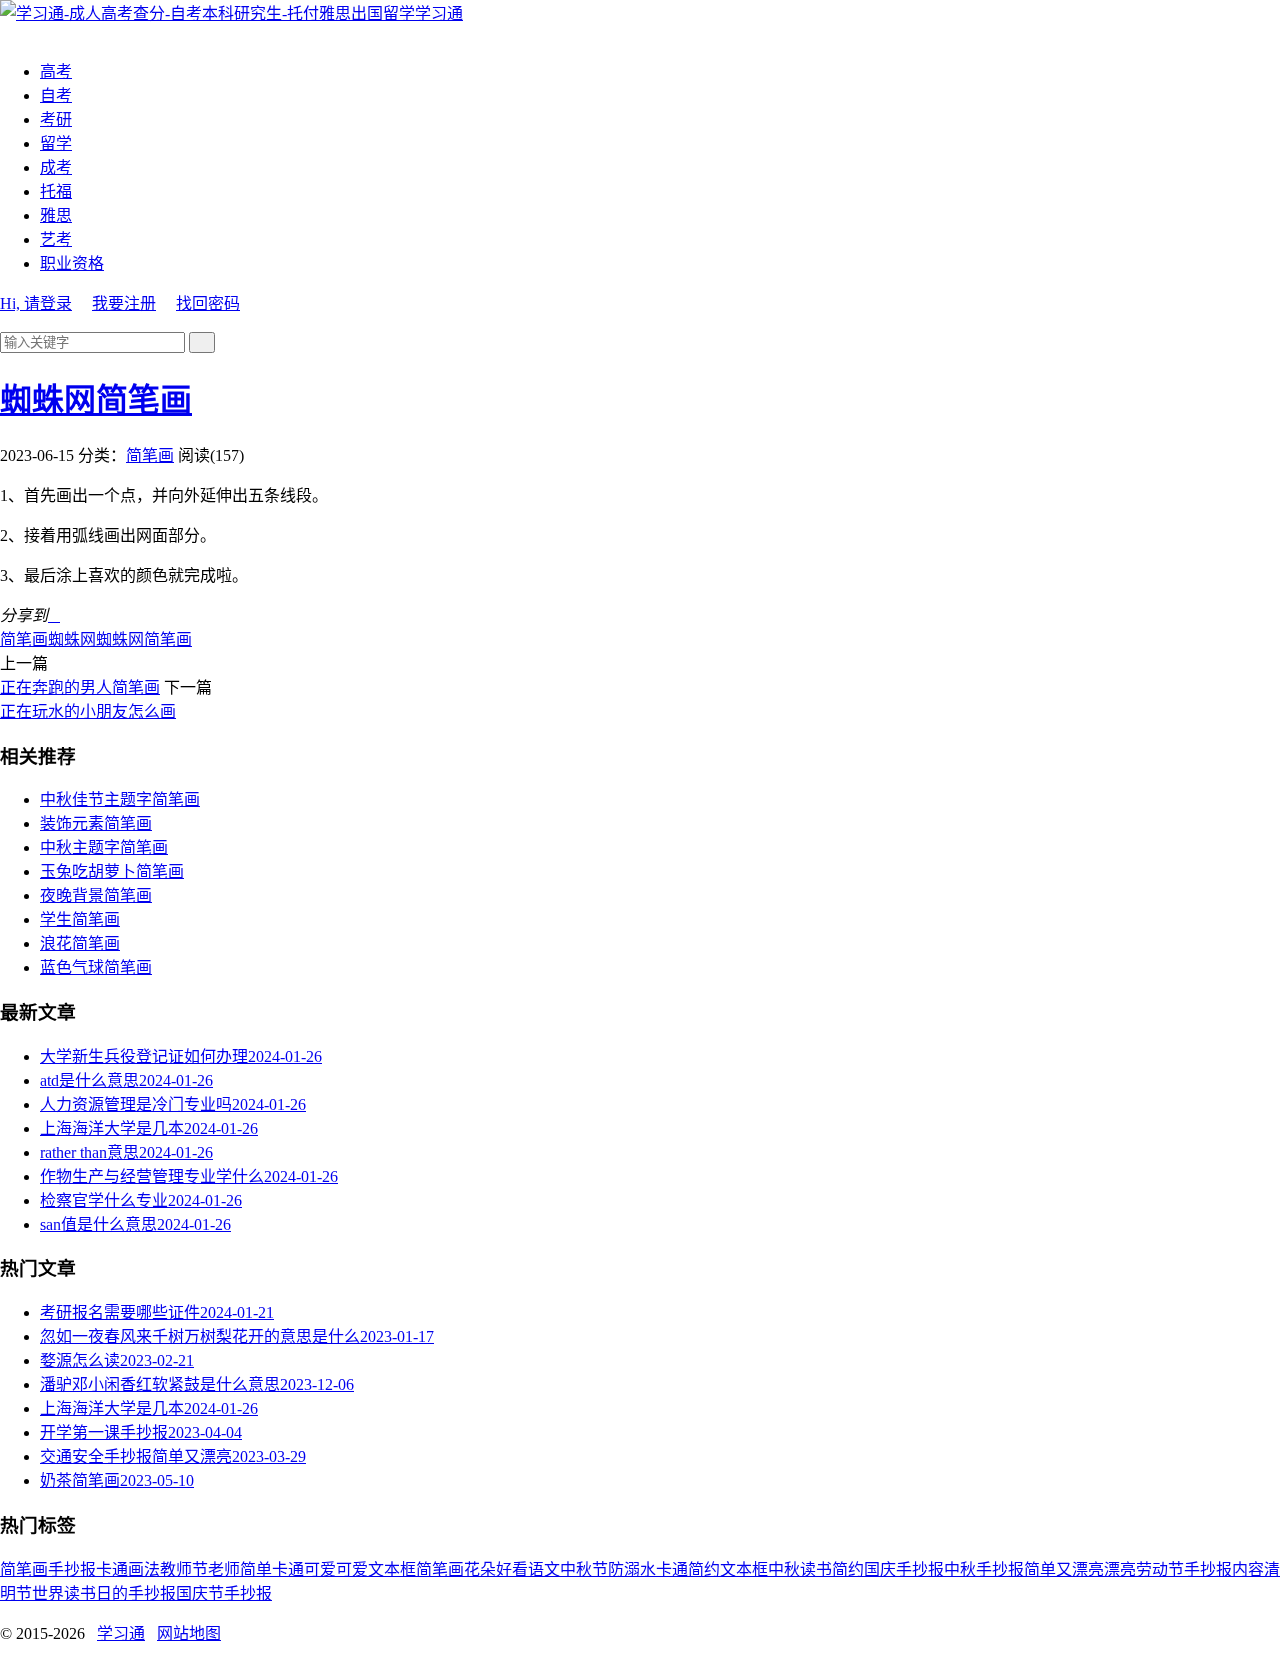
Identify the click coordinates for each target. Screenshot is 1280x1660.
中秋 (784, 1569)
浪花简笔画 (80, 943)
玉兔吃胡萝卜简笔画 (112, 871)
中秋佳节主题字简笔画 (120, 799)
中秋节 (584, 1569)
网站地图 (189, 1633)
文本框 (744, 1569)
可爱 (352, 1569)
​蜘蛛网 (72, 639)
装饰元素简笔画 (96, 823)
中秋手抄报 (984, 1569)
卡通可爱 (304, 1569)
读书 (816, 1569)
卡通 (112, 1569)
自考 (56, 95)
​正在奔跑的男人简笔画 (80, 687)
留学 (56, 143)
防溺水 (632, 1569)
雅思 (56, 215)
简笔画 (150, 455)
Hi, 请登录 (36, 303)
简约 (848, 1569)
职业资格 (72, 263)
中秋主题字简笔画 (104, 847)
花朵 (480, 1569)
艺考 (56, 239)
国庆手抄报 (904, 1569)
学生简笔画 (80, 919)
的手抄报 (144, 1593)
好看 (512, 1569)
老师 (224, 1569)
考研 (56, 119)
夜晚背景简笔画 (96, 895)
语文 (544, 1569)
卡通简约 (688, 1569)
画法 (144, 1569)
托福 (56, 191)
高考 (56, 71)
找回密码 (208, 303)
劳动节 (1160, 1569)
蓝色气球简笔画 (96, 967)
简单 (256, 1569)
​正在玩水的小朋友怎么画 (88, 711)
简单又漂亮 (1064, 1569)
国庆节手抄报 (224, 1593)
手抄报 (72, 1569)
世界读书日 (72, 1593)
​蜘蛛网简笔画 (96, 400)
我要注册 (124, 303)
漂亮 (1120, 1569)
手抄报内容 (1224, 1569)
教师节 (184, 1569)
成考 (56, 167)
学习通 (439, 13)
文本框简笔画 (416, 1569)
